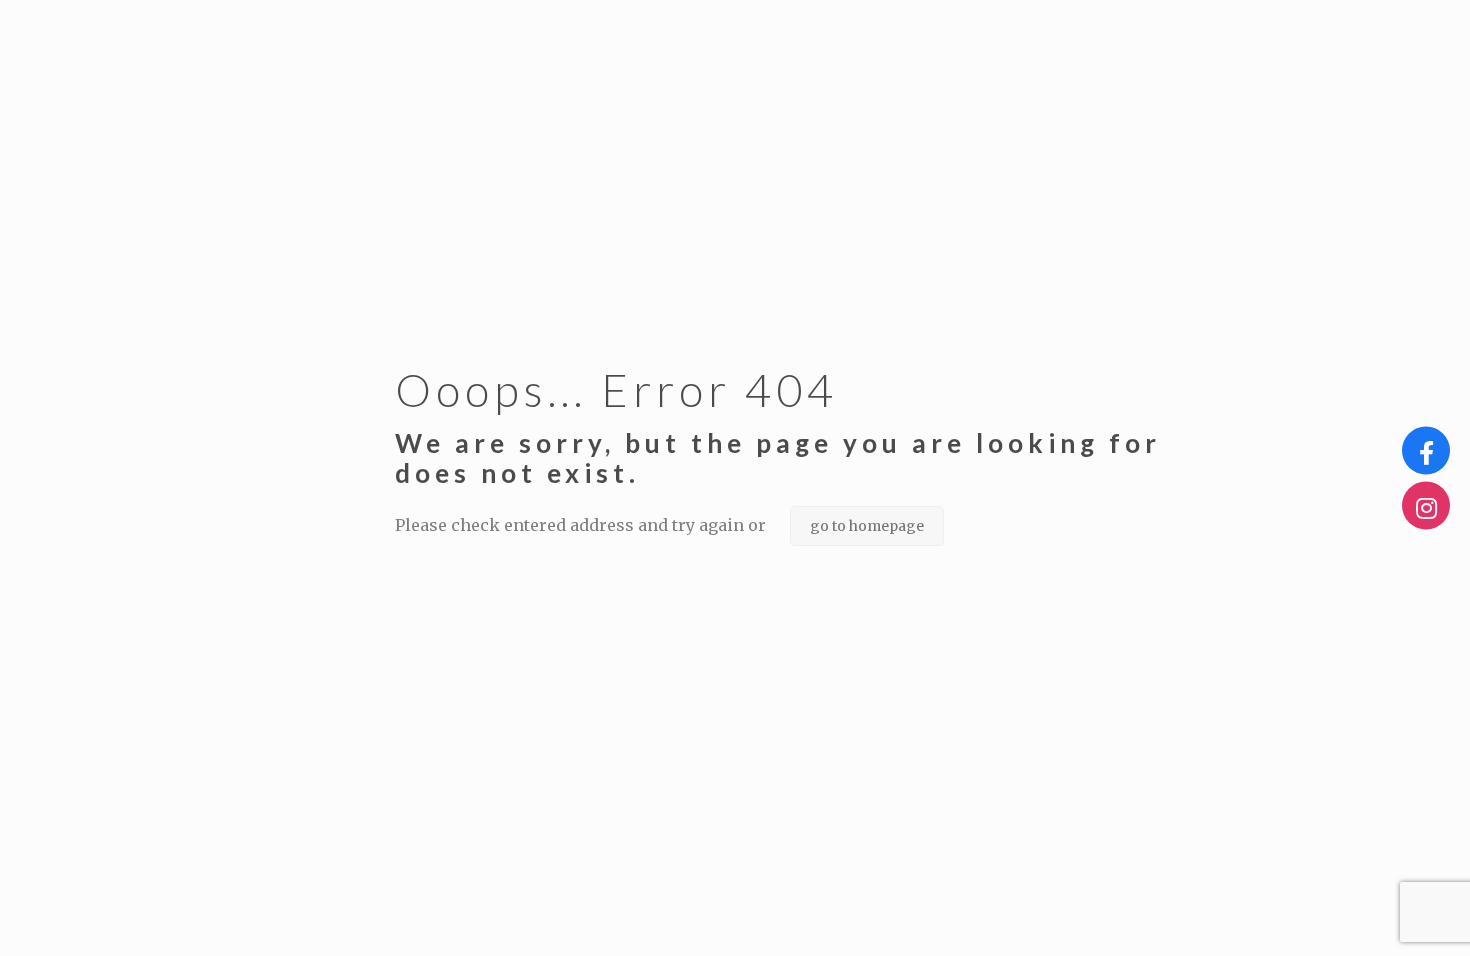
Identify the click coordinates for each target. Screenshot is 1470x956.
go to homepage (867, 526)
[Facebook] (1426, 451)
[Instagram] (1426, 506)
